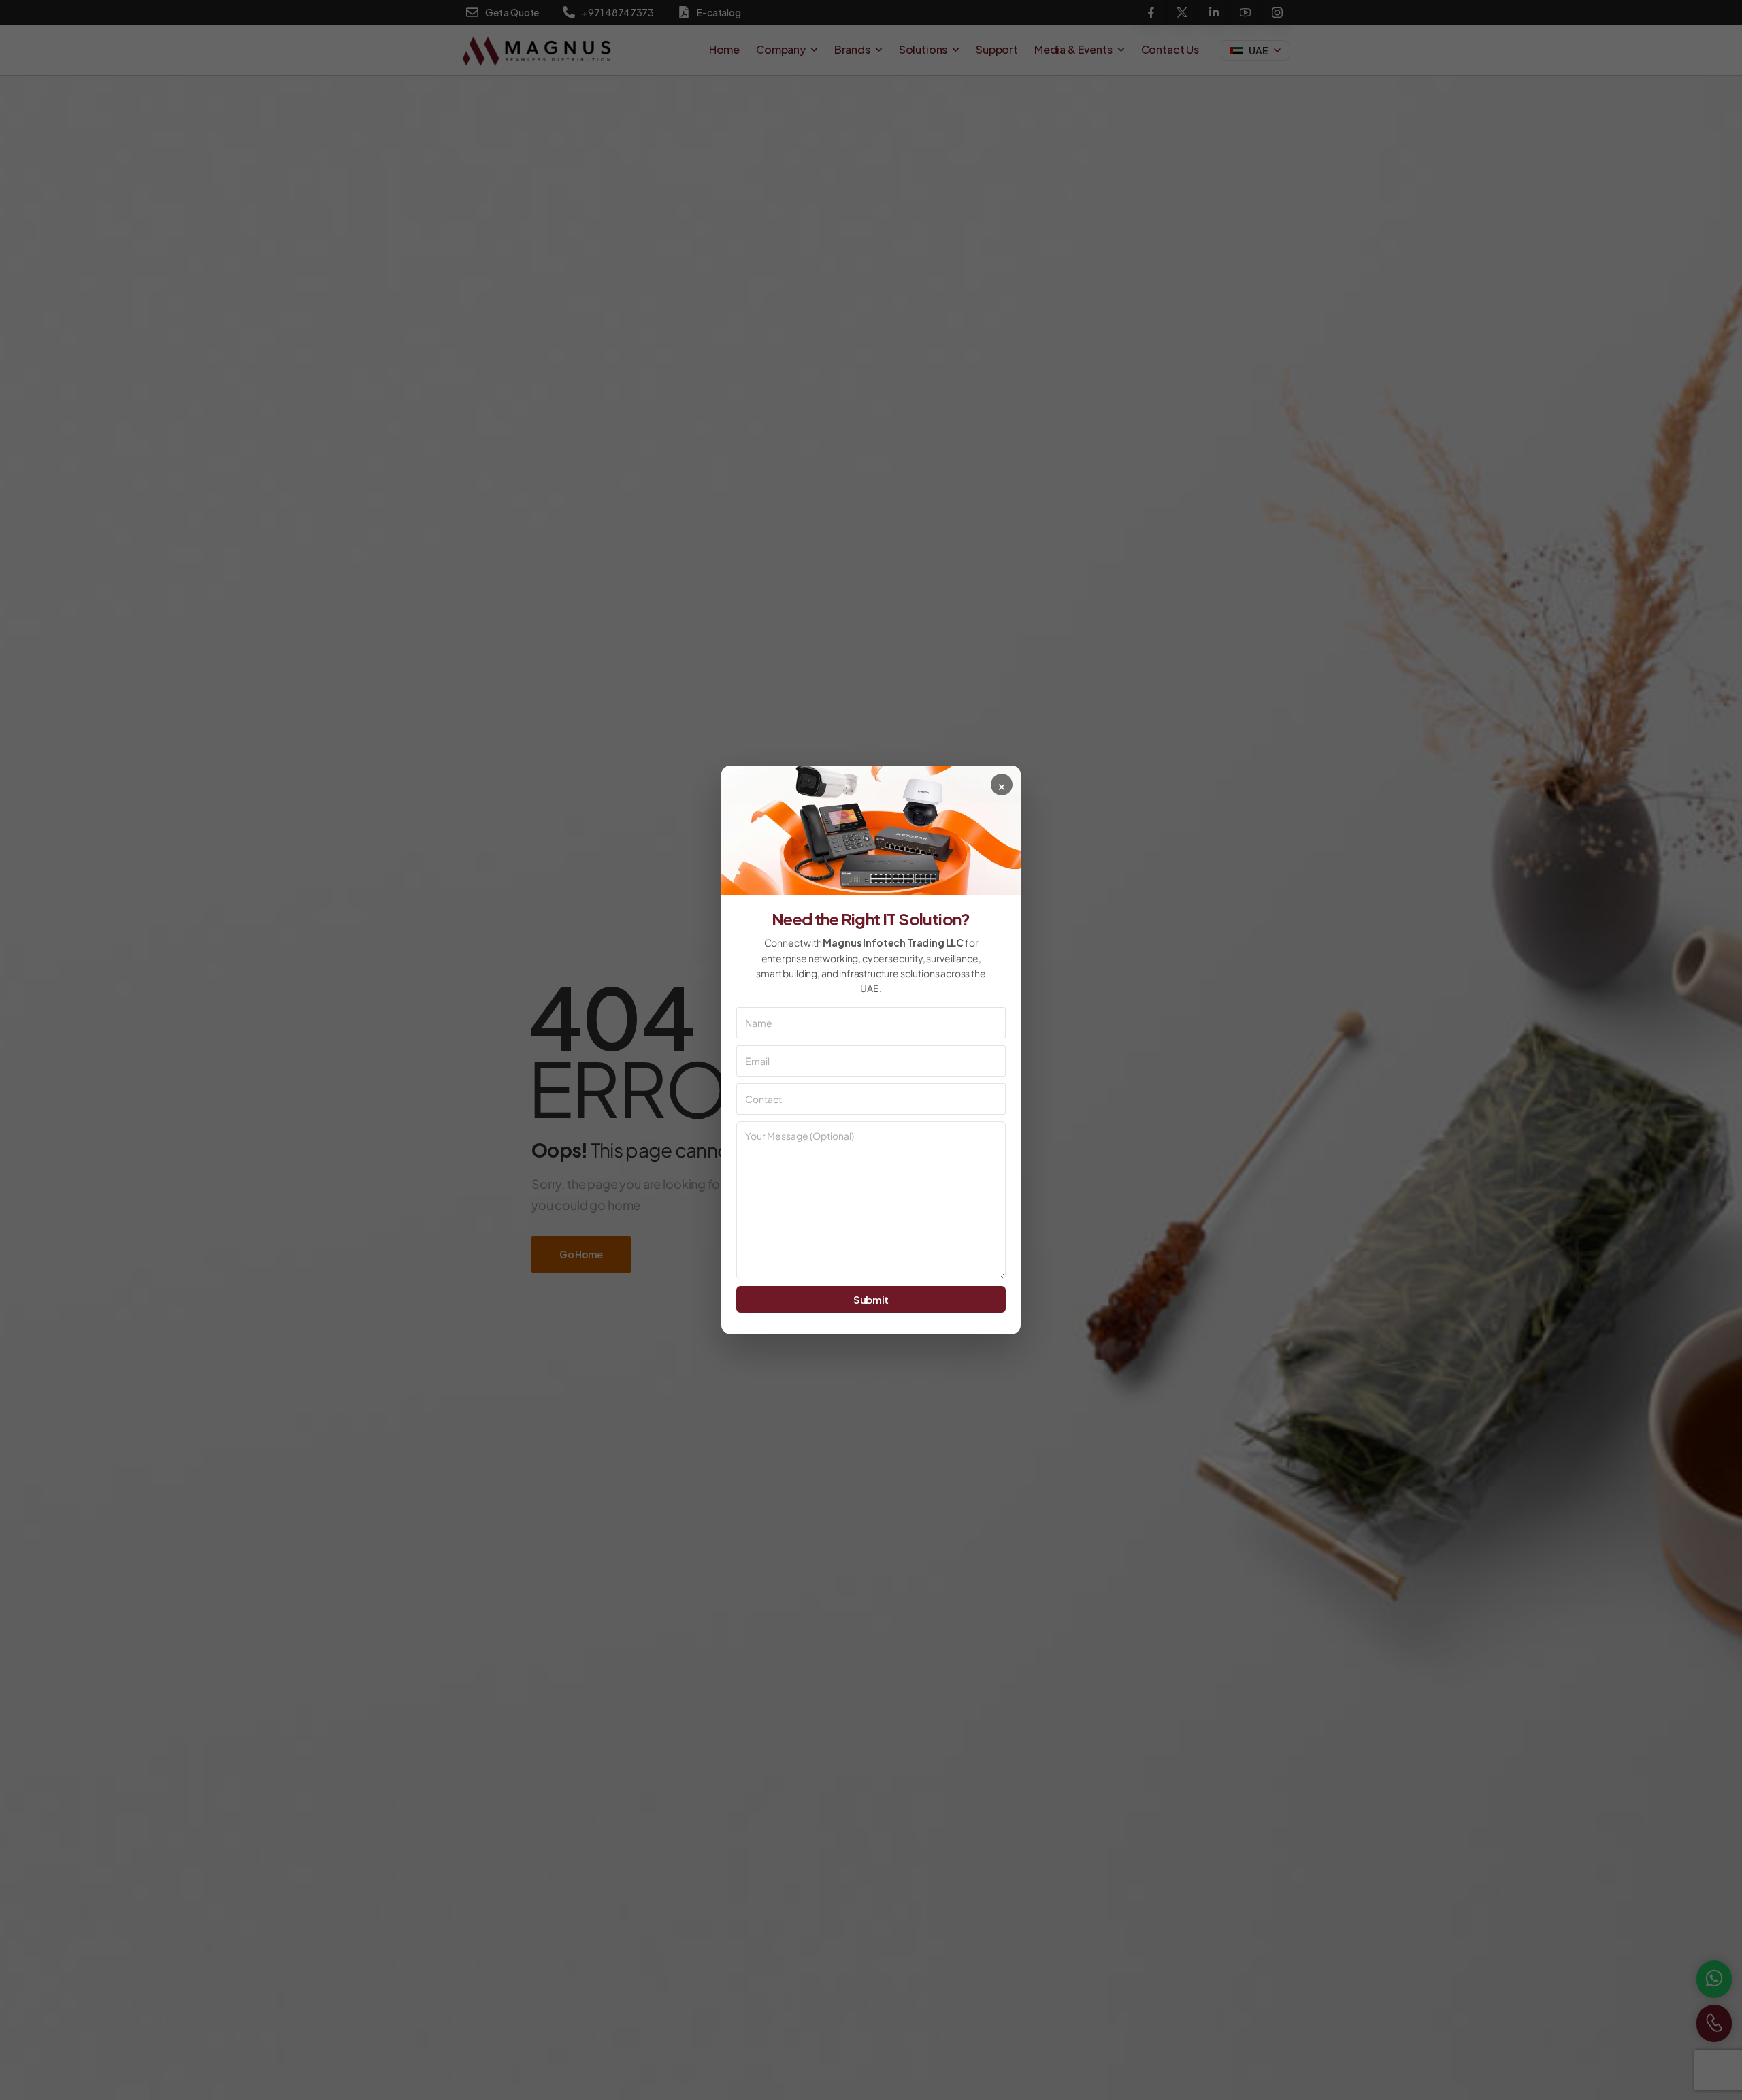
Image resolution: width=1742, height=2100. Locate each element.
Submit (871, 1299)
